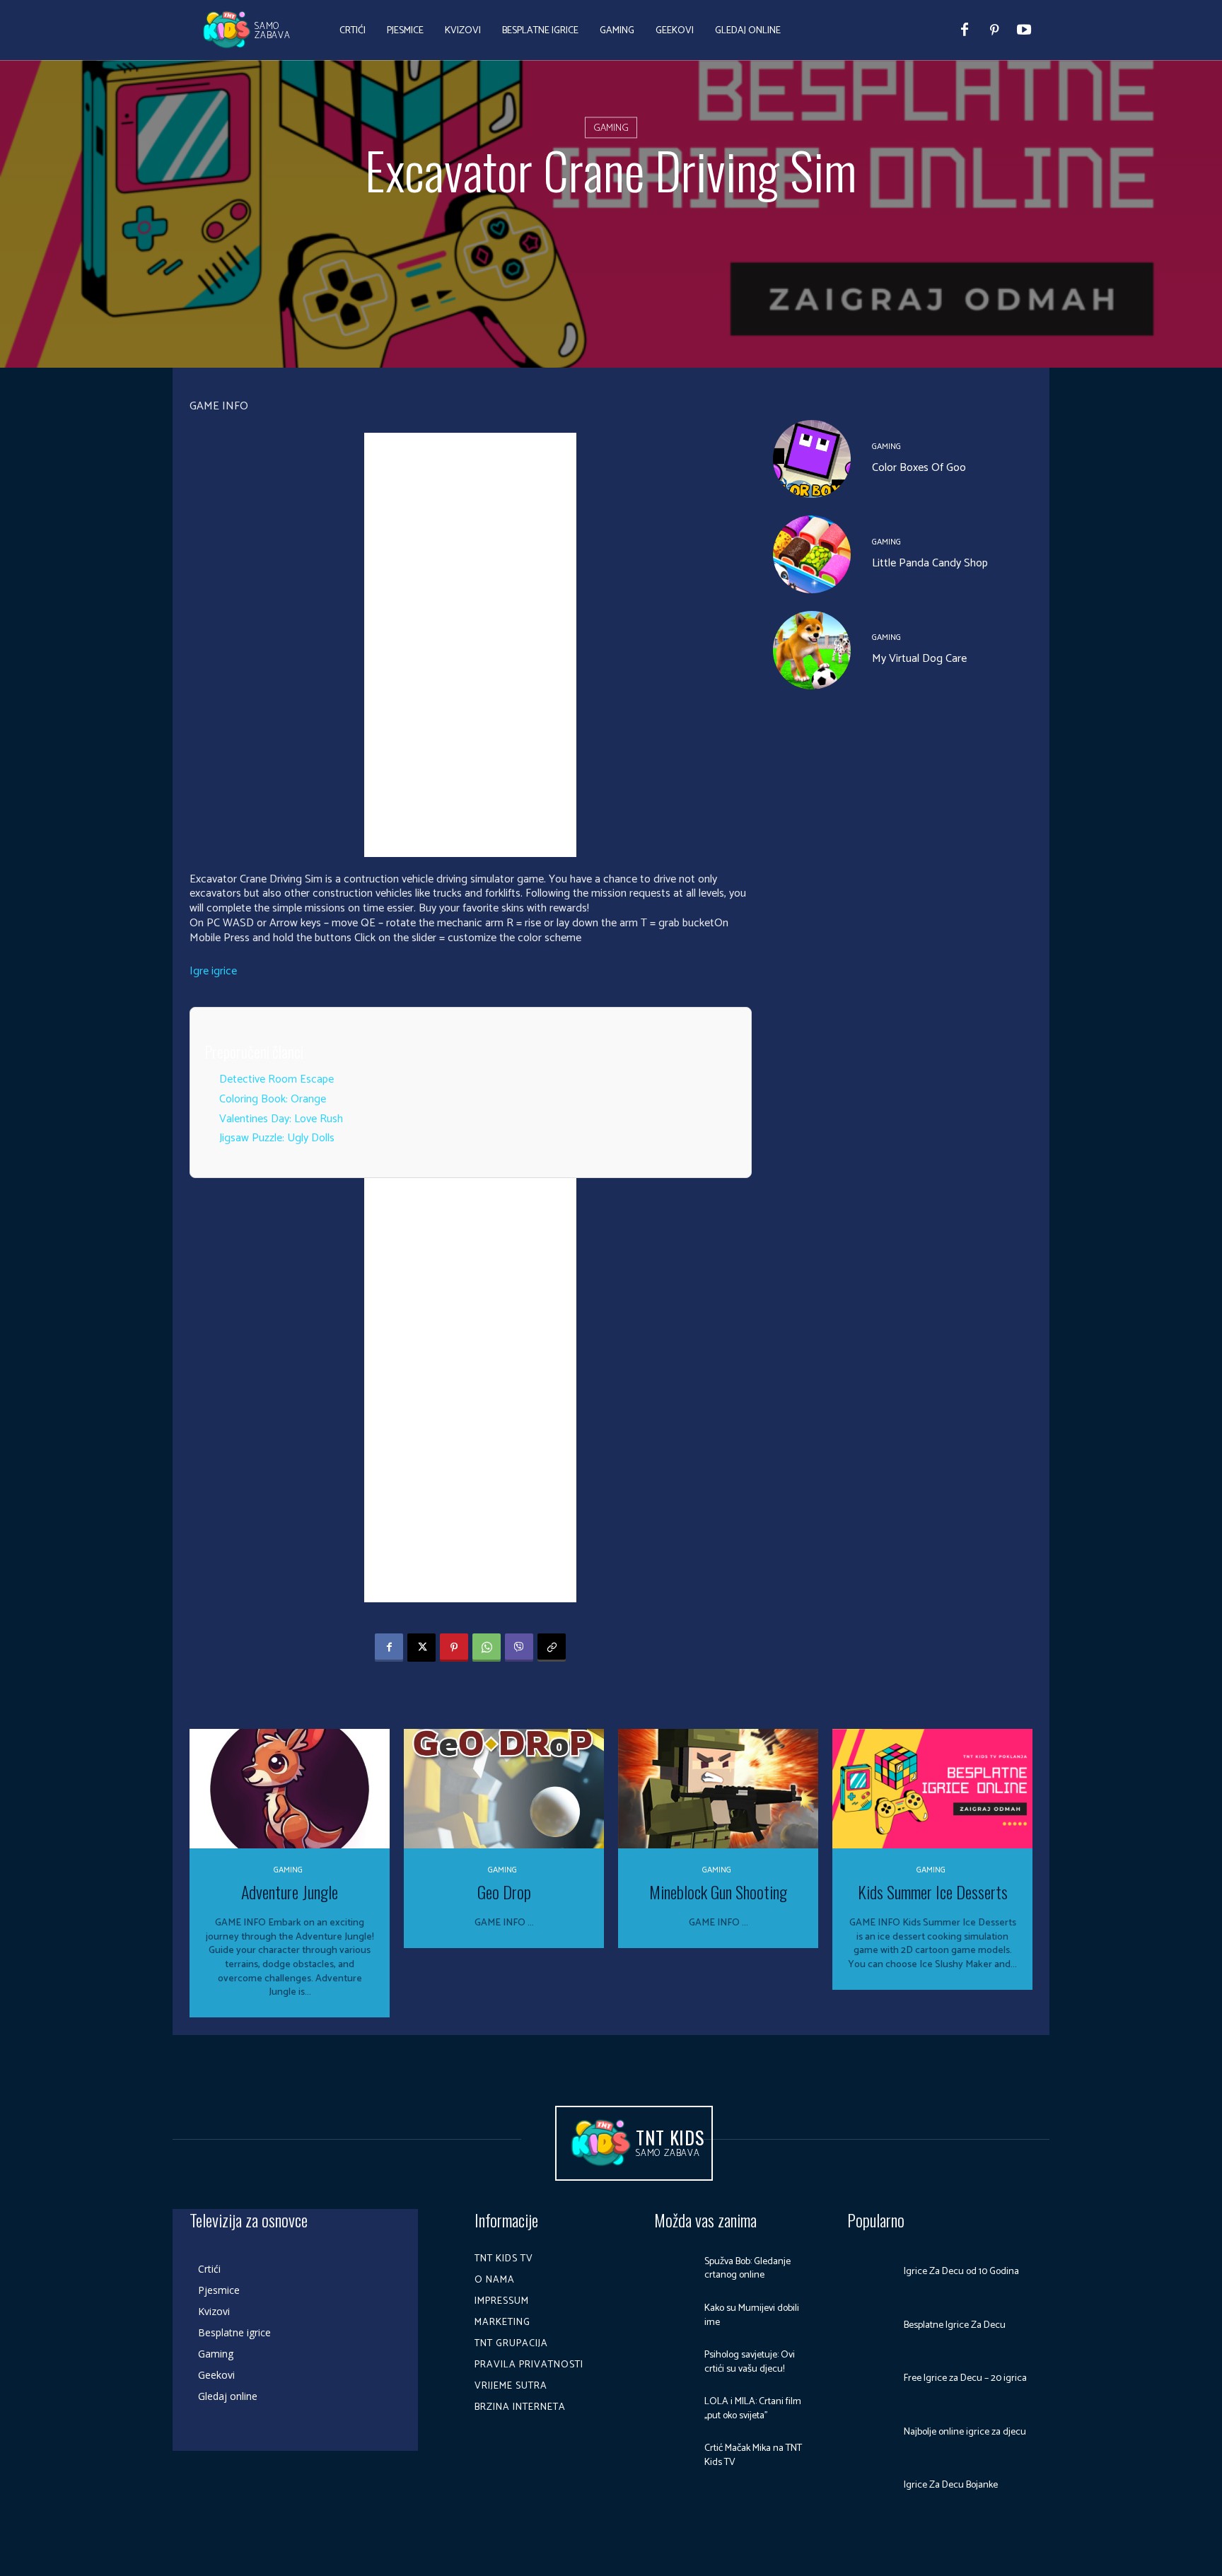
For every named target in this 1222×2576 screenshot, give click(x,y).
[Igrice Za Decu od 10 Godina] (871, 2272)
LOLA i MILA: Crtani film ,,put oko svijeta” (753, 2409)
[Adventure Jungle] (290, 1789)
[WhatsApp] (487, 1648)
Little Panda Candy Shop (930, 563)
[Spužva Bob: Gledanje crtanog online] (674, 2268)
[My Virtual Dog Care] (812, 650)
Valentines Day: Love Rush (281, 1119)
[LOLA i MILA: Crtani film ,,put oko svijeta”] (674, 2409)
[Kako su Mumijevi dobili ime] (674, 2315)
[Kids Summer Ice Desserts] (932, 1789)
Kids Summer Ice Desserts (933, 1892)
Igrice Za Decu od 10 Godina (961, 2272)
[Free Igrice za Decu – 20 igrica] (871, 2379)
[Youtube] (1024, 30)
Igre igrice (213, 971)
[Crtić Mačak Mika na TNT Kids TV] (674, 2456)
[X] (421, 1648)
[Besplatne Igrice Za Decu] (871, 2326)
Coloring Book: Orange (273, 1099)
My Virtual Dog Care (919, 659)
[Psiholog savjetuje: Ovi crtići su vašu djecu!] (674, 2362)
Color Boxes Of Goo (919, 468)
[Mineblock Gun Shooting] (718, 1789)
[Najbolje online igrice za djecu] (871, 2432)
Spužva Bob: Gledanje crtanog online (747, 2269)
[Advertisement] (470, 645)
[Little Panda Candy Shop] (812, 554)
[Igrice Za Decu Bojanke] (871, 2485)
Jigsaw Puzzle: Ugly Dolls (277, 1138)
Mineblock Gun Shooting (718, 1892)
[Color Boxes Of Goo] (812, 459)
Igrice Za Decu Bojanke (951, 2485)
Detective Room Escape (277, 1079)
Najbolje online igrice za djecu (965, 2432)
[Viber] (519, 1648)
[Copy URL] (552, 1648)
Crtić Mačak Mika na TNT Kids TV (753, 2455)
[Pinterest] (994, 30)
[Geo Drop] (504, 1789)
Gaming (611, 128)
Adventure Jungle (290, 1892)
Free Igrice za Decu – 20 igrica (965, 2378)
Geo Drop (504, 1892)
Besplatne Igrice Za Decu (955, 2325)
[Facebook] (965, 30)
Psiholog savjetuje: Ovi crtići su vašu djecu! (750, 2362)
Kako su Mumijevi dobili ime (752, 2315)
